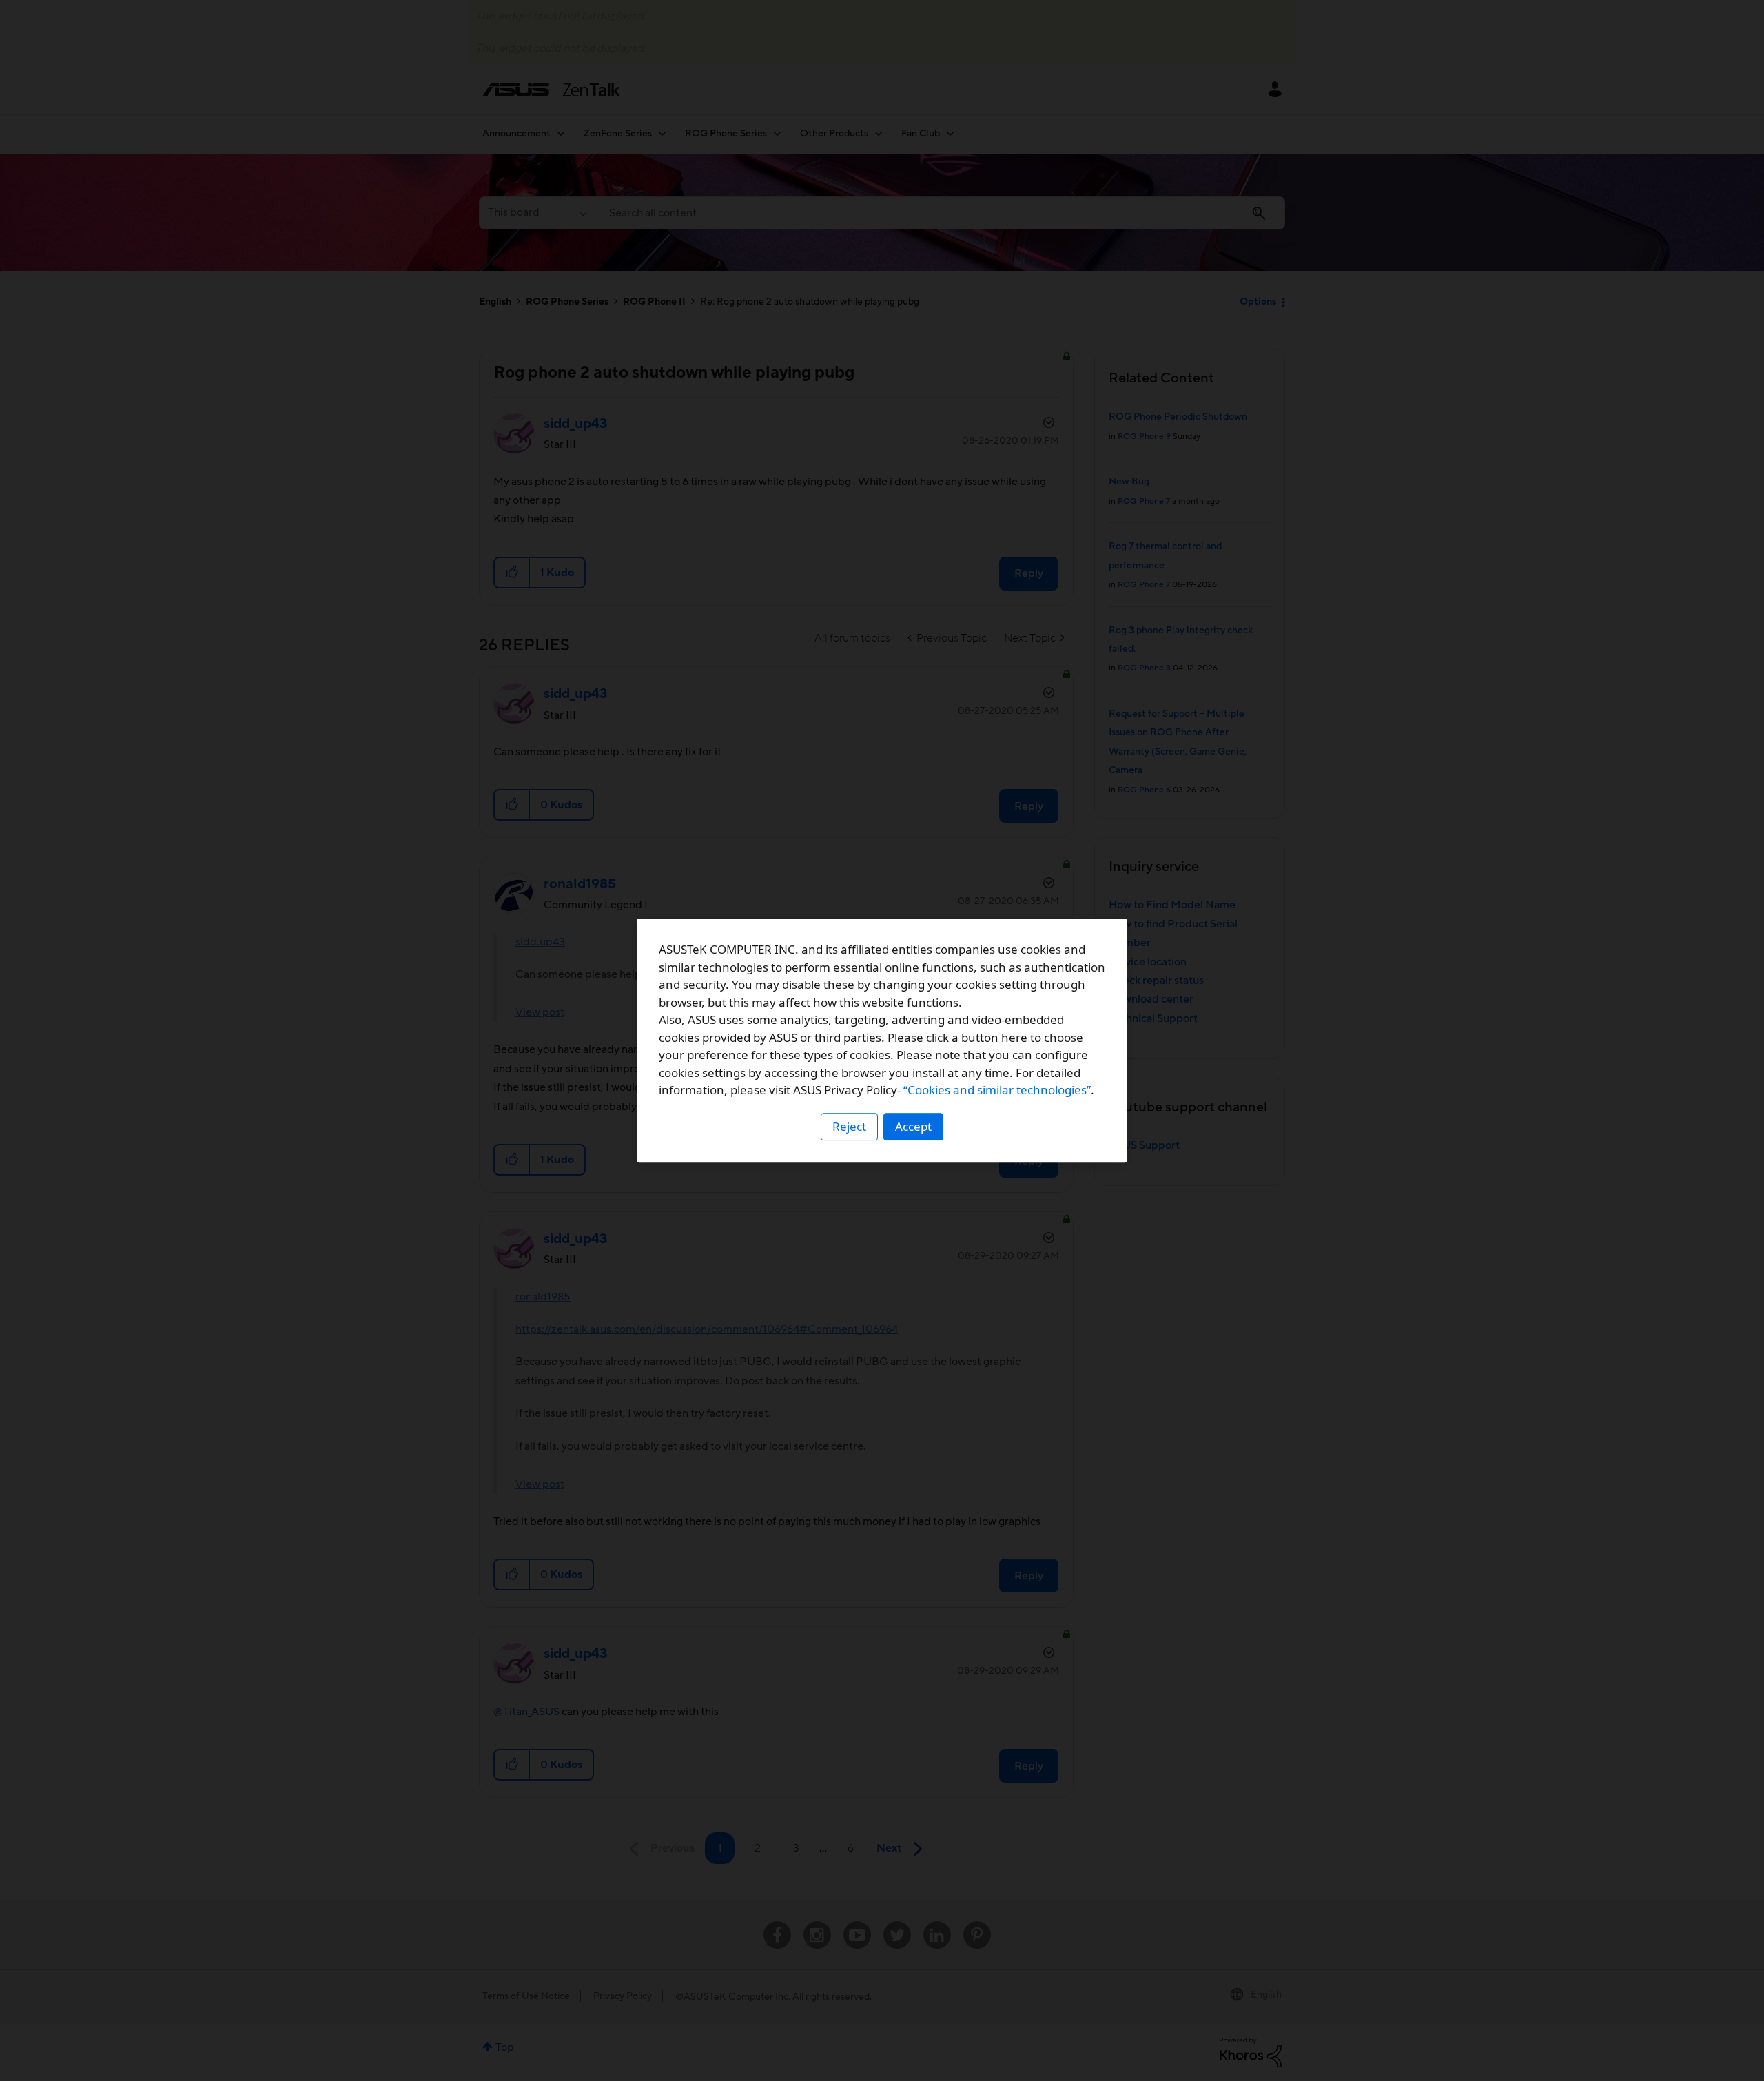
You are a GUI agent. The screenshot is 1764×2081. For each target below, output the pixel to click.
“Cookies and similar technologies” (997, 1090)
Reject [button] (849, 1126)
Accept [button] (913, 1126)
